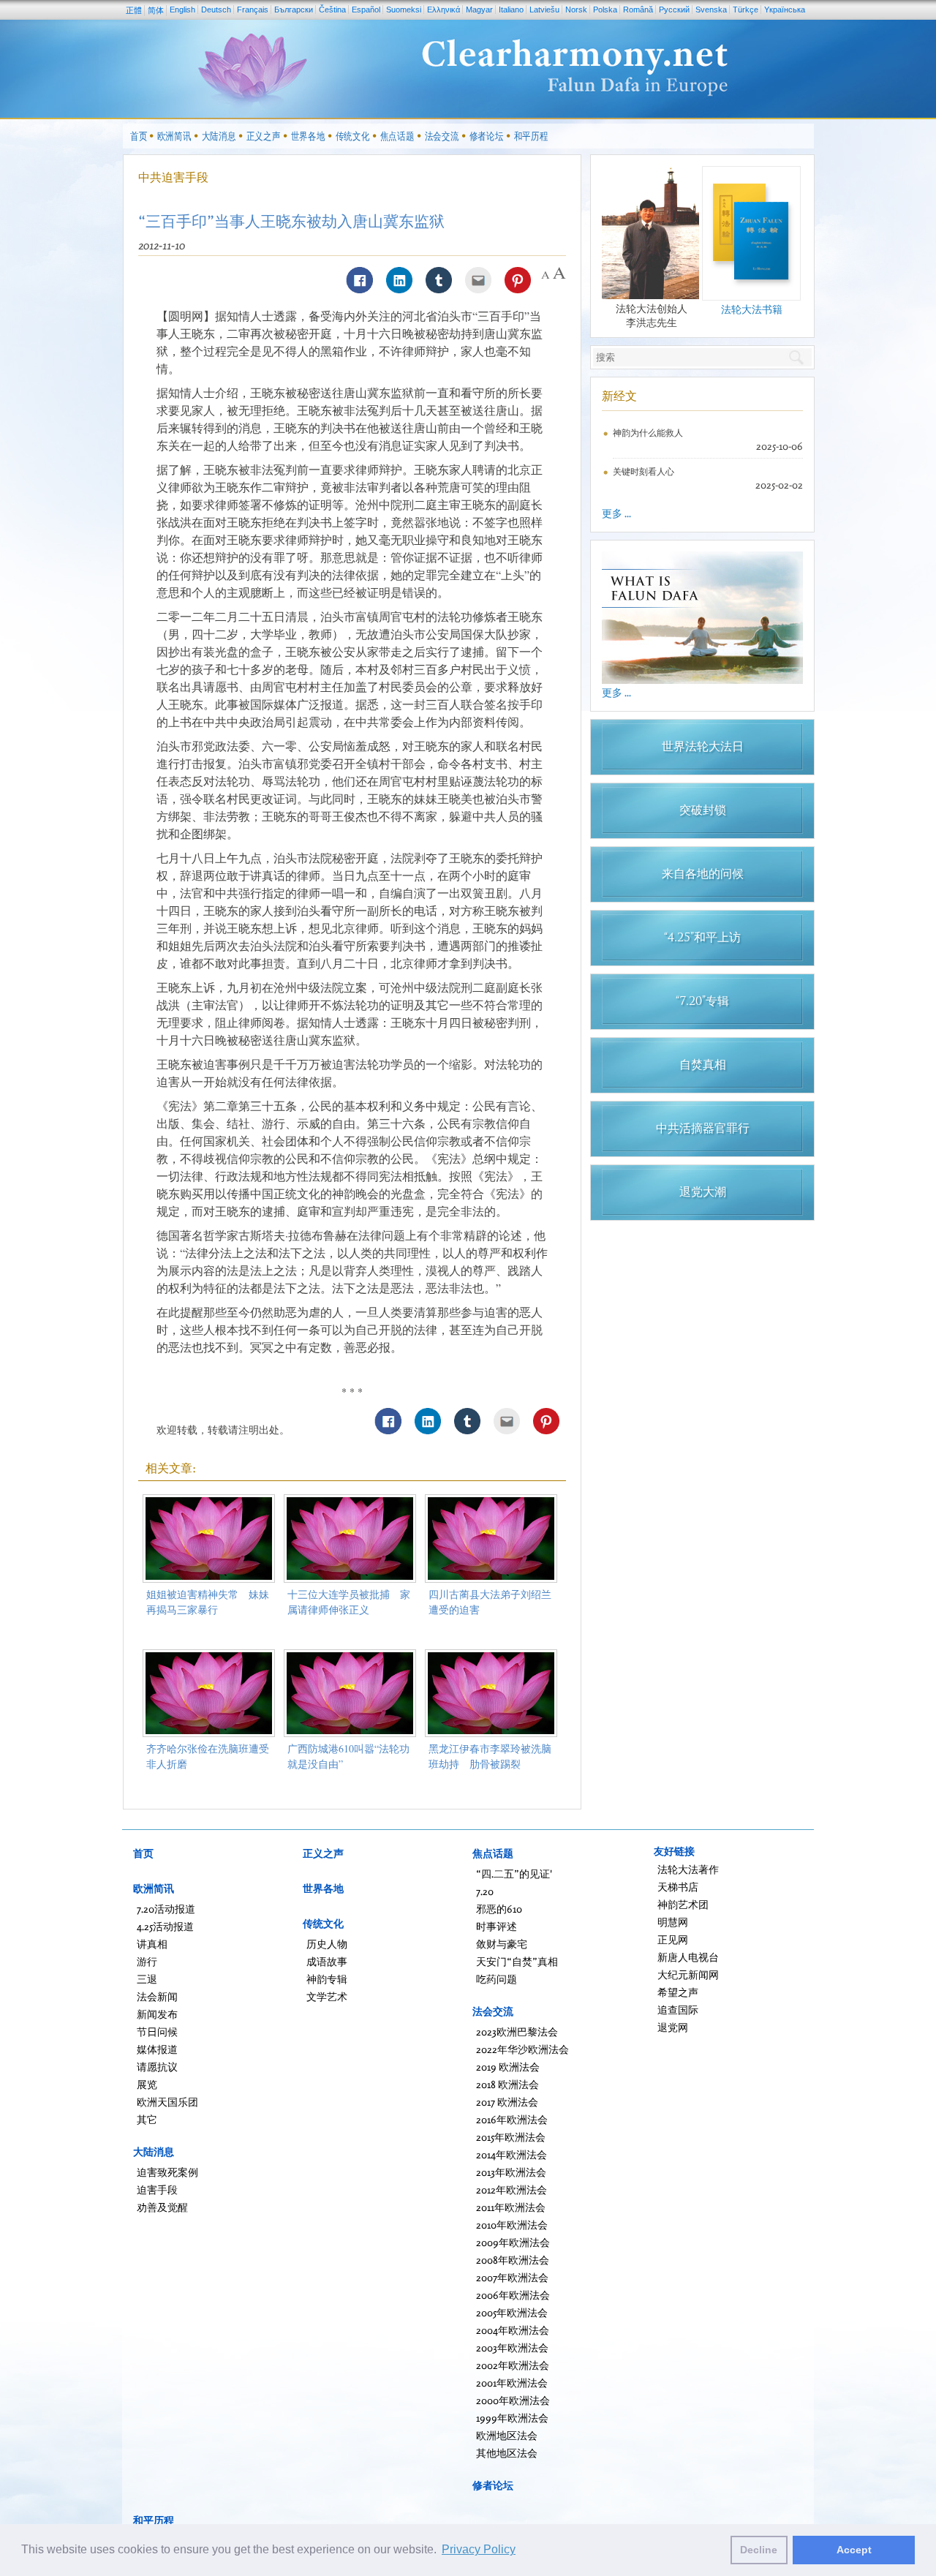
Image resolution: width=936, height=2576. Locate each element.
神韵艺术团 (683, 1904)
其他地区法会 (507, 2453)
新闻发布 (157, 2014)
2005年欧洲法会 (512, 2312)
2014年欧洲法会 (512, 2154)
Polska (605, 10)
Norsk (576, 10)
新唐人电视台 (688, 1957)
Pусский (674, 10)
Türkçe (746, 10)
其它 (147, 2119)
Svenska (711, 10)
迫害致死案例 (167, 2172)
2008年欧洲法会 (513, 2260)
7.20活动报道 (166, 1909)
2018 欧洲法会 (507, 2084)
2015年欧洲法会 (511, 2137)
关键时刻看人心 (643, 471)
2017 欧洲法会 (507, 2102)
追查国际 (678, 2010)
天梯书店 (678, 1887)
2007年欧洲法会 (512, 2277)
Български (294, 10)
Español (366, 10)
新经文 (619, 396)
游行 (147, 1961)
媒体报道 (157, 2049)
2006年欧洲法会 (513, 2295)
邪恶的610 (499, 1909)
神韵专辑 (327, 1979)
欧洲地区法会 (507, 2435)
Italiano (511, 10)
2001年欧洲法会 (512, 2383)
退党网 (673, 2027)
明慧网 (673, 1922)
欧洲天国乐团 (167, 2102)
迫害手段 (157, 2189)
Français (253, 10)
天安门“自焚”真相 (517, 1961)
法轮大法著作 (688, 1869)
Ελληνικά (444, 10)
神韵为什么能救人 (648, 433)
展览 (147, 2084)
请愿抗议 (157, 2067)
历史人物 (327, 1944)
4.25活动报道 (165, 1926)
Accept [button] (854, 2550)
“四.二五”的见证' (514, 1873)
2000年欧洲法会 (513, 2400)
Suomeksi (404, 10)
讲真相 (152, 1944)
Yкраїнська (785, 10)
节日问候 (157, 2031)
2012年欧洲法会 (512, 2189)
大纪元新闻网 (688, 1974)
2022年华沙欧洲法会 (522, 2049)
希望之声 (678, 1992)
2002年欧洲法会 (513, 2365)
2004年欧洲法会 (513, 2330)
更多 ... (616, 513)
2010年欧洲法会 (512, 2225)
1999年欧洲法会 (512, 2418)
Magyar (479, 10)
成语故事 (327, 1961)
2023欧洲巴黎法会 (517, 2031)
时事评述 (497, 1926)
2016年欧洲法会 (512, 2119)
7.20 (485, 1891)
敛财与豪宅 (502, 1944)
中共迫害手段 (173, 177)
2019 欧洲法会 (508, 2067)
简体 (156, 10)
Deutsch (216, 10)
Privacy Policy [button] (479, 2549)
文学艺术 (327, 1996)
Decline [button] (759, 2550)
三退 (147, 1979)
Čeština (332, 10)
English (182, 10)
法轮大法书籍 (752, 309)
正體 (134, 10)
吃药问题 (497, 1979)
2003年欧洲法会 (512, 2347)
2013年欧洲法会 (511, 2172)
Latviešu (544, 10)
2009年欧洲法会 (513, 2242)
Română (638, 10)
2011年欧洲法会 (511, 2207)
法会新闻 (157, 1996)
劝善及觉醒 (162, 2207)
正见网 (673, 1939)
